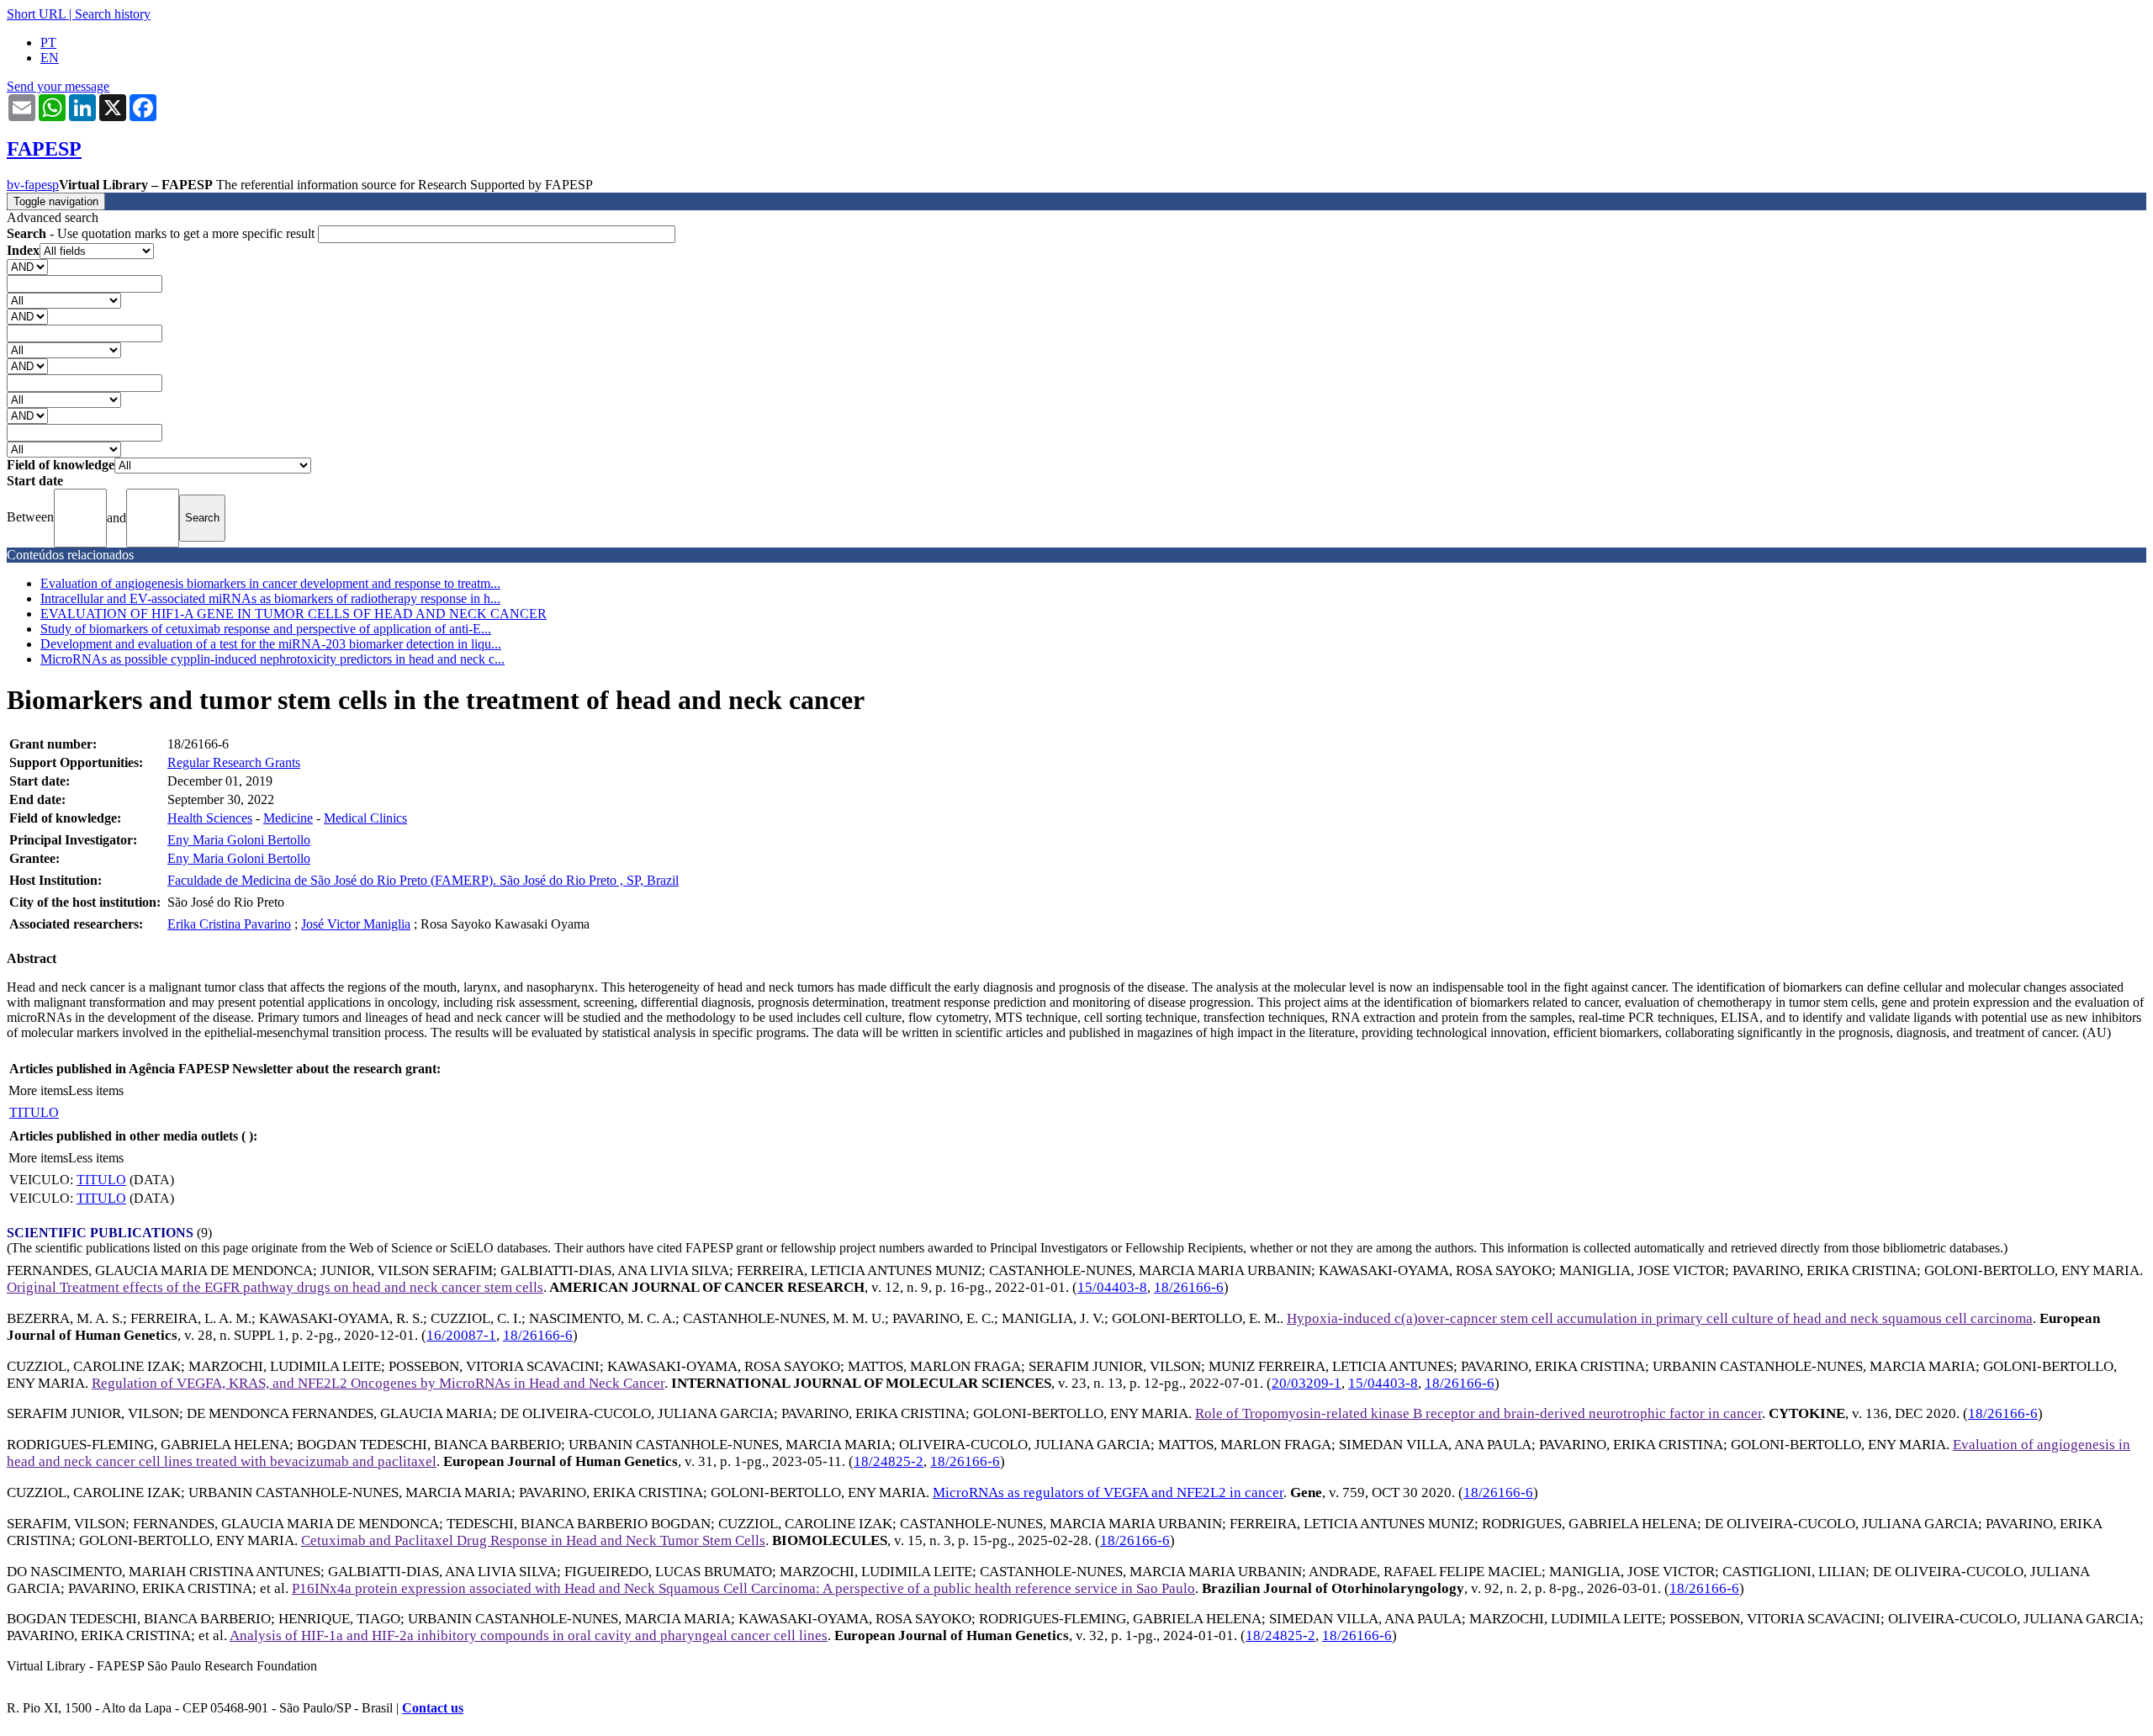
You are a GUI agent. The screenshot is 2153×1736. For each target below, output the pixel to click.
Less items (96, 1090)
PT (48, 42)
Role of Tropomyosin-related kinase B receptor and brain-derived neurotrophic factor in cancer (1479, 1413)
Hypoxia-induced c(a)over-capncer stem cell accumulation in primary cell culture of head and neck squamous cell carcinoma (1660, 1318)
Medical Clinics (365, 818)
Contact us (433, 1708)
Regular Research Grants (234, 762)
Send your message (58, 86)
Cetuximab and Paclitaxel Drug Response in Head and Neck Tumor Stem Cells (533, 1540)
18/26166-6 (1189, 1287)
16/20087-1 (461, 1335)
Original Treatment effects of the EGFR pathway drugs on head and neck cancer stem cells (275, 1287)
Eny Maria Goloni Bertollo (239, 840)
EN (50, 58)
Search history (113, 14)
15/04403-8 (1112, 1287)
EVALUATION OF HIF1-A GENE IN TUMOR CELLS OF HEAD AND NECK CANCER (294, 614)
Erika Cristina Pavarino (229, 924)
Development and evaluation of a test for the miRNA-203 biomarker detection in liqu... (271, 644)
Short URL (36, 14)
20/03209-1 (1307, 1383)
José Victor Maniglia (356, 924)
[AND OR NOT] (27, 266)
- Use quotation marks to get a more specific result (162, 233)
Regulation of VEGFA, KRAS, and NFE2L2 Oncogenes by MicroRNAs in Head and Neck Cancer (378, 1383)
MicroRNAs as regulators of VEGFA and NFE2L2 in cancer (1108, 1493)
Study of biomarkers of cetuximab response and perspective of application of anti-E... (266, 629)
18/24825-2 (889, 1461)
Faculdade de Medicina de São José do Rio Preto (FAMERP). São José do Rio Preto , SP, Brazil (423, 880)
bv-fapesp (33, 185)
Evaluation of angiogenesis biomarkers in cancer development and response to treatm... (270, 583)
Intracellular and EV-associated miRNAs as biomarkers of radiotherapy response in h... (270, 598)
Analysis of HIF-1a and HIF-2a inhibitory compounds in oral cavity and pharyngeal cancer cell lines (529, 1635)
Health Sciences (210, 818)
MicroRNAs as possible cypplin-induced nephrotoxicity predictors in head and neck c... (272, 659)
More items (38, 1090)
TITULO (34, 1112)
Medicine (288, 818)
